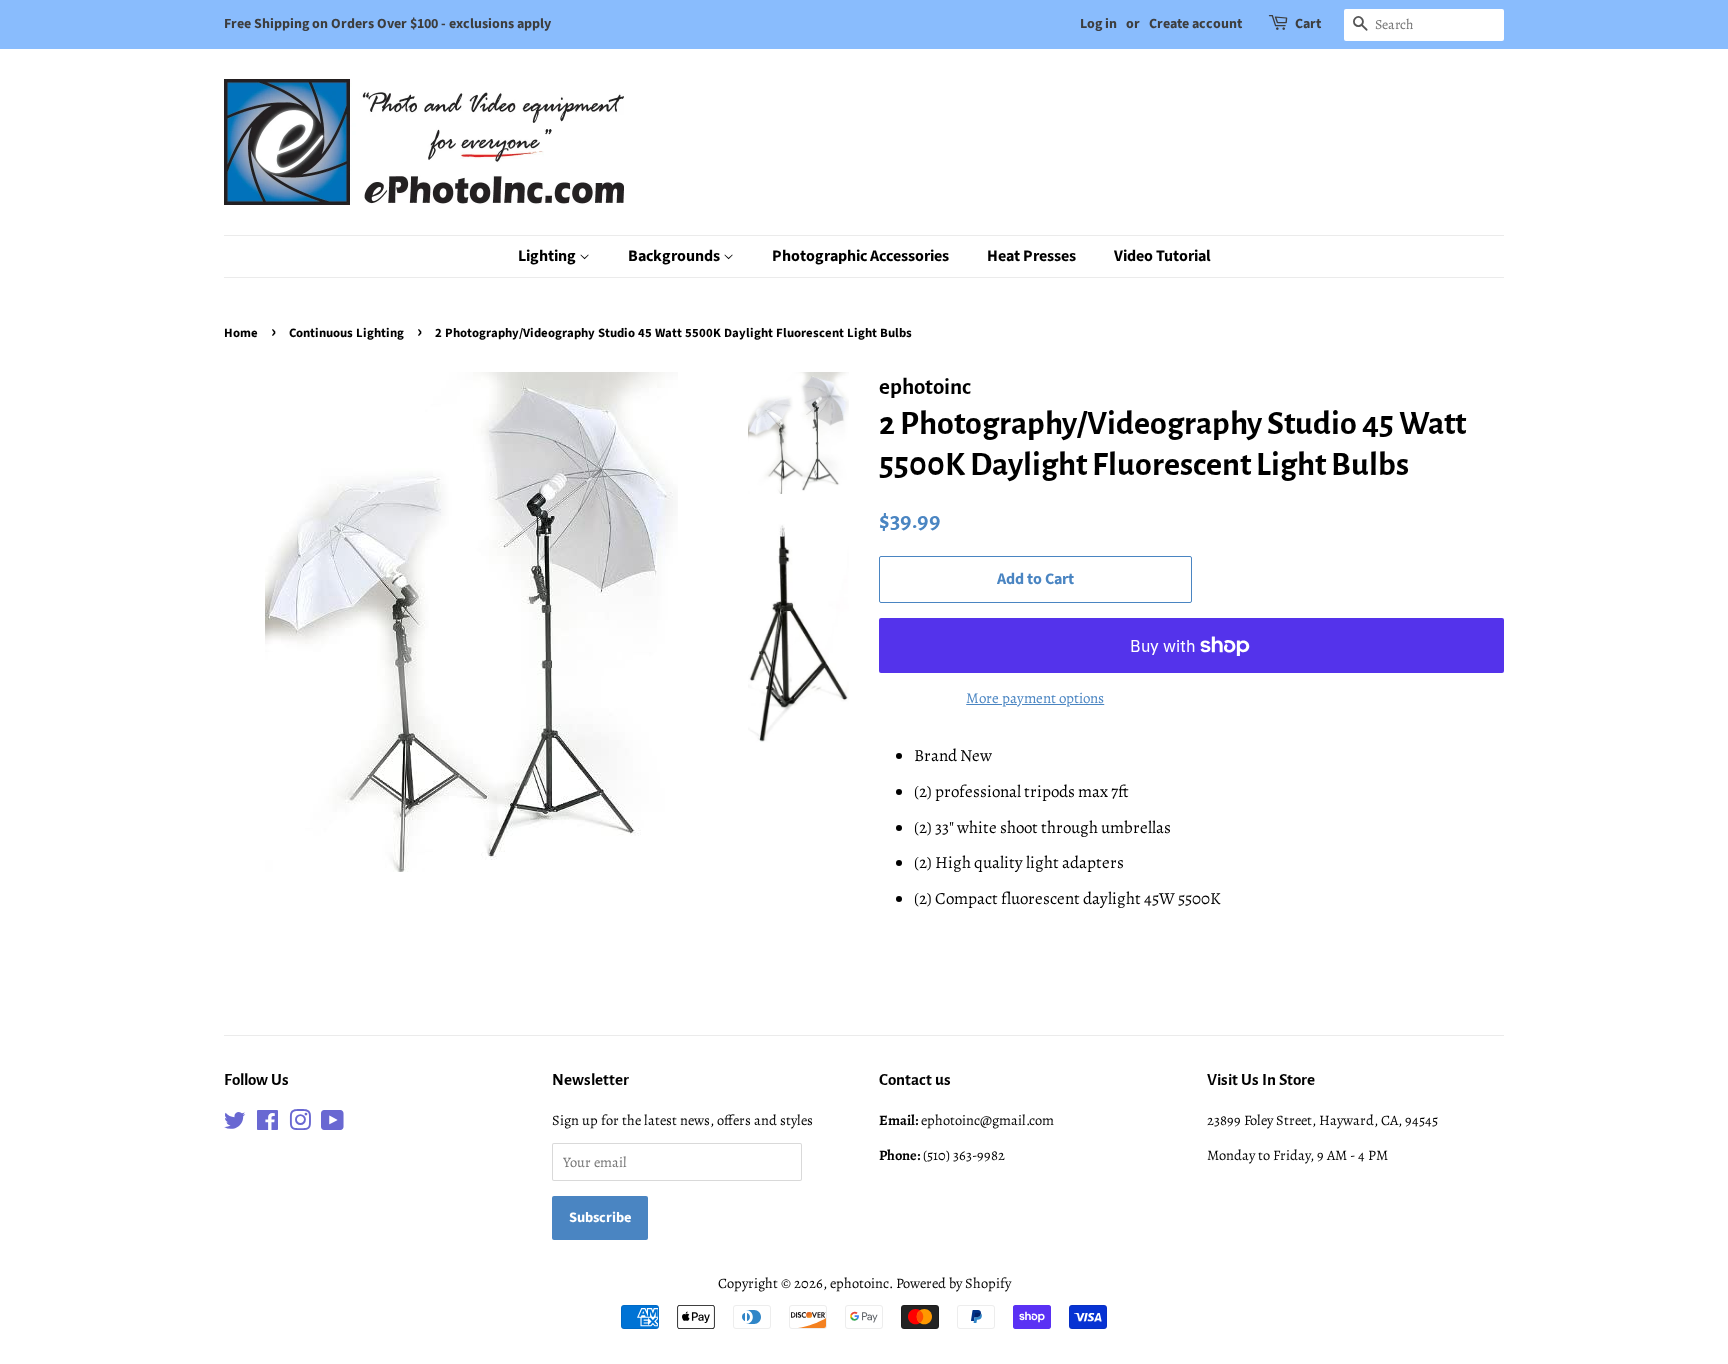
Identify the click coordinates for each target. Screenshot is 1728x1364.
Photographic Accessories (860, 256)
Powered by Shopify (953, 1283)
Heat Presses (1031, 256)
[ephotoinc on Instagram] (300, 1124)
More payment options (1035, 698)
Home (241, 333)
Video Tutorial (1162, 256)
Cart (1308, 24)
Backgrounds (675, 256)
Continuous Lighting (346, 333)
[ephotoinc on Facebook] (267, 1124)
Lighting (548, 256)
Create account (1195, 24)
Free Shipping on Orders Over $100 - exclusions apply (387, 24)
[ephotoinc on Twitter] (235, 1124)
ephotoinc (859, 1283)
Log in (1098, 24)
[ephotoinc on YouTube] (332, 1124)
